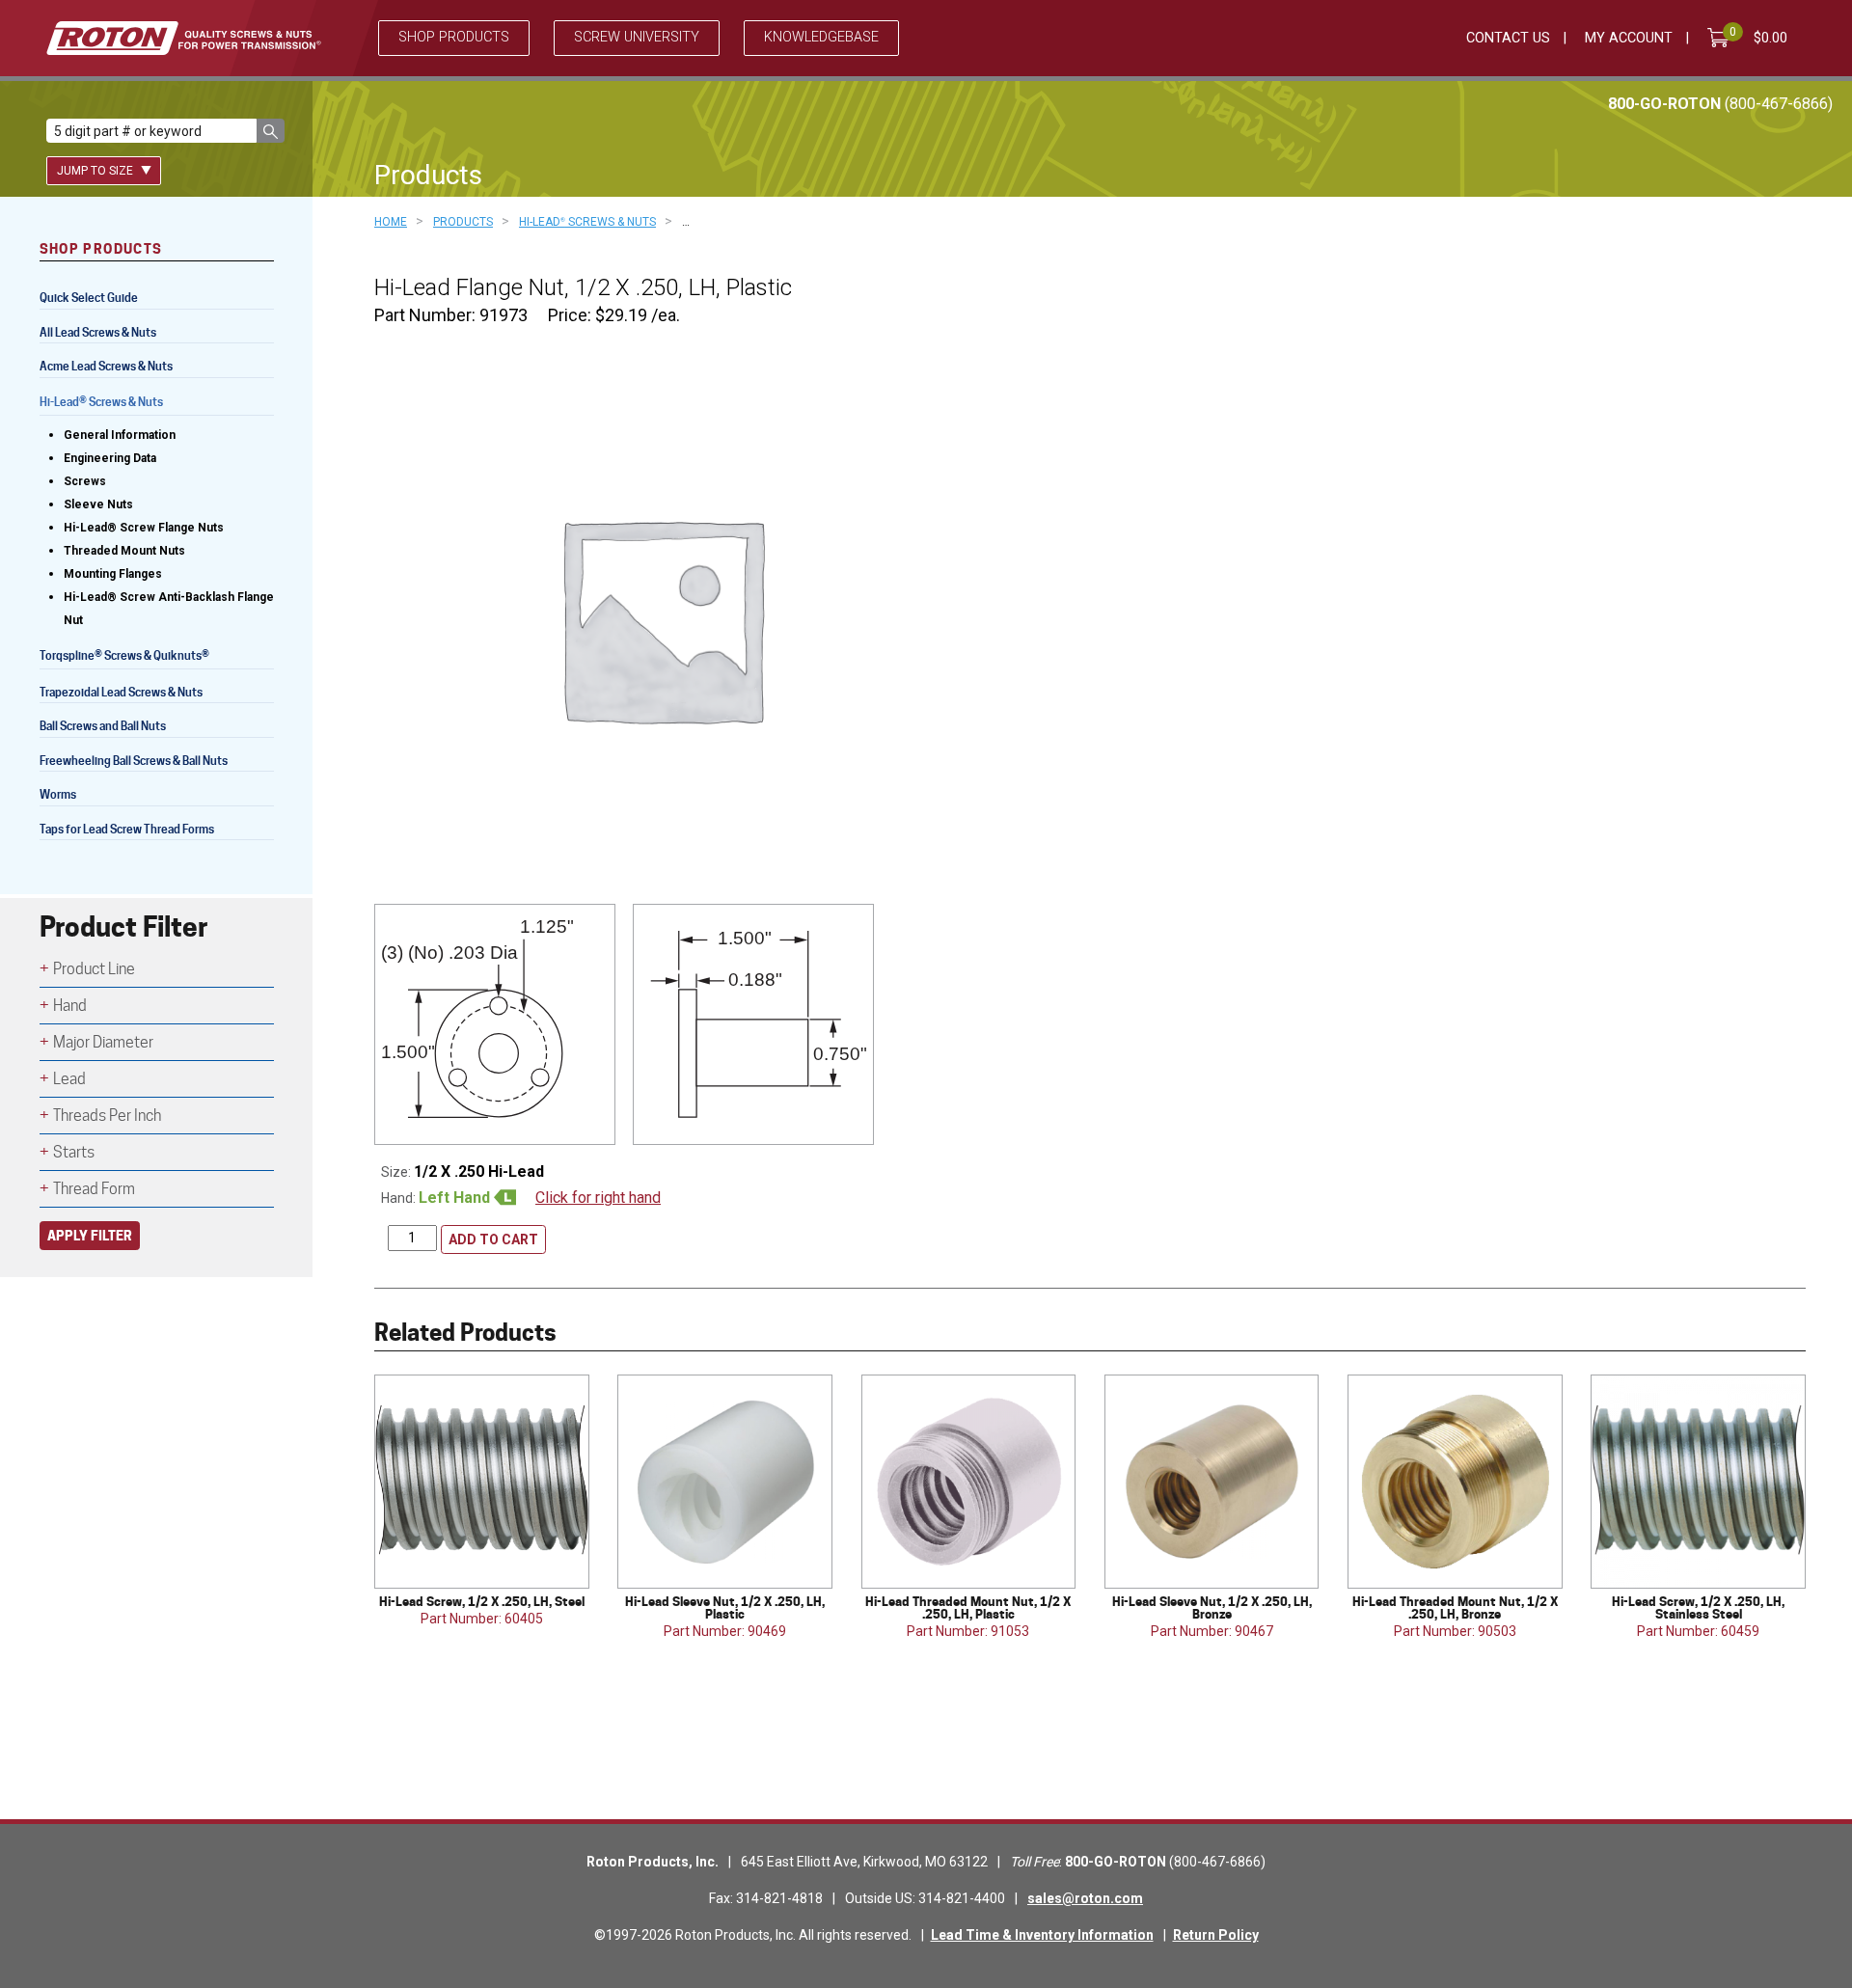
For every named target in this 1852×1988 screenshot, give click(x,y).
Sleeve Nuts (98, 504)
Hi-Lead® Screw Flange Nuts (144, 528)
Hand (70, 1006)
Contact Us (1508, 38)
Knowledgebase (821, 37)
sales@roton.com (1085, 1898)
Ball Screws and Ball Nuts (103, 726)
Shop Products (454, 37)
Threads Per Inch (107, 1116)
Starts (74, 1152)
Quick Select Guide (89, 298)
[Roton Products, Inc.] (184, 38)
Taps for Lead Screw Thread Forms (127, 829)
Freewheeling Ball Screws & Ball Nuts (134, 761)
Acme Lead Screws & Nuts (106, 366)
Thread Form (94, 1189)
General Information (120, 435)
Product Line (94, 969)
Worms (58, 794)
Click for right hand (598, 1198)
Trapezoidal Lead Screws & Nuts (121, 692)
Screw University (637, 37)
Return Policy (1216, 1935)
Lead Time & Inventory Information (1042, 1935)
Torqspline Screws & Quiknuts (124, 657)
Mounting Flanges (113, 574)
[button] (271, 131)
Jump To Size (96, 171)
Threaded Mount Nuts (124, 551)
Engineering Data (110, 458)
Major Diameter (103, 1042)
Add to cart (493, 1239)
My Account (1629, 38)
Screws (85, 481)
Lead (69, 1079)
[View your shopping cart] (1722, 38)
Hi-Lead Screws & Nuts (101, 404)
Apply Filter (90, 1235)
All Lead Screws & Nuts (98, 332)
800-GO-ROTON (1720, 104)
